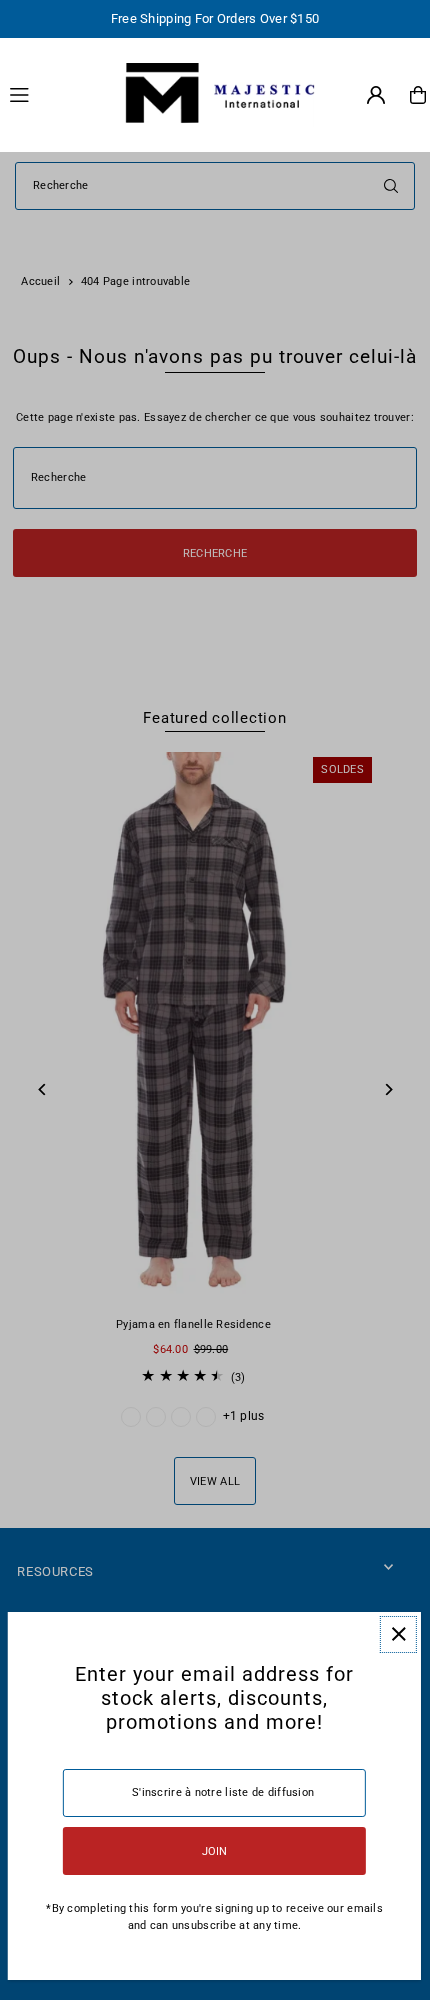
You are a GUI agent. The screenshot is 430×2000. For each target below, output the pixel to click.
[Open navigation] (54, 94)
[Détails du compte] (376, 95)
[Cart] (418, 95)
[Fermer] (398, 1634)
